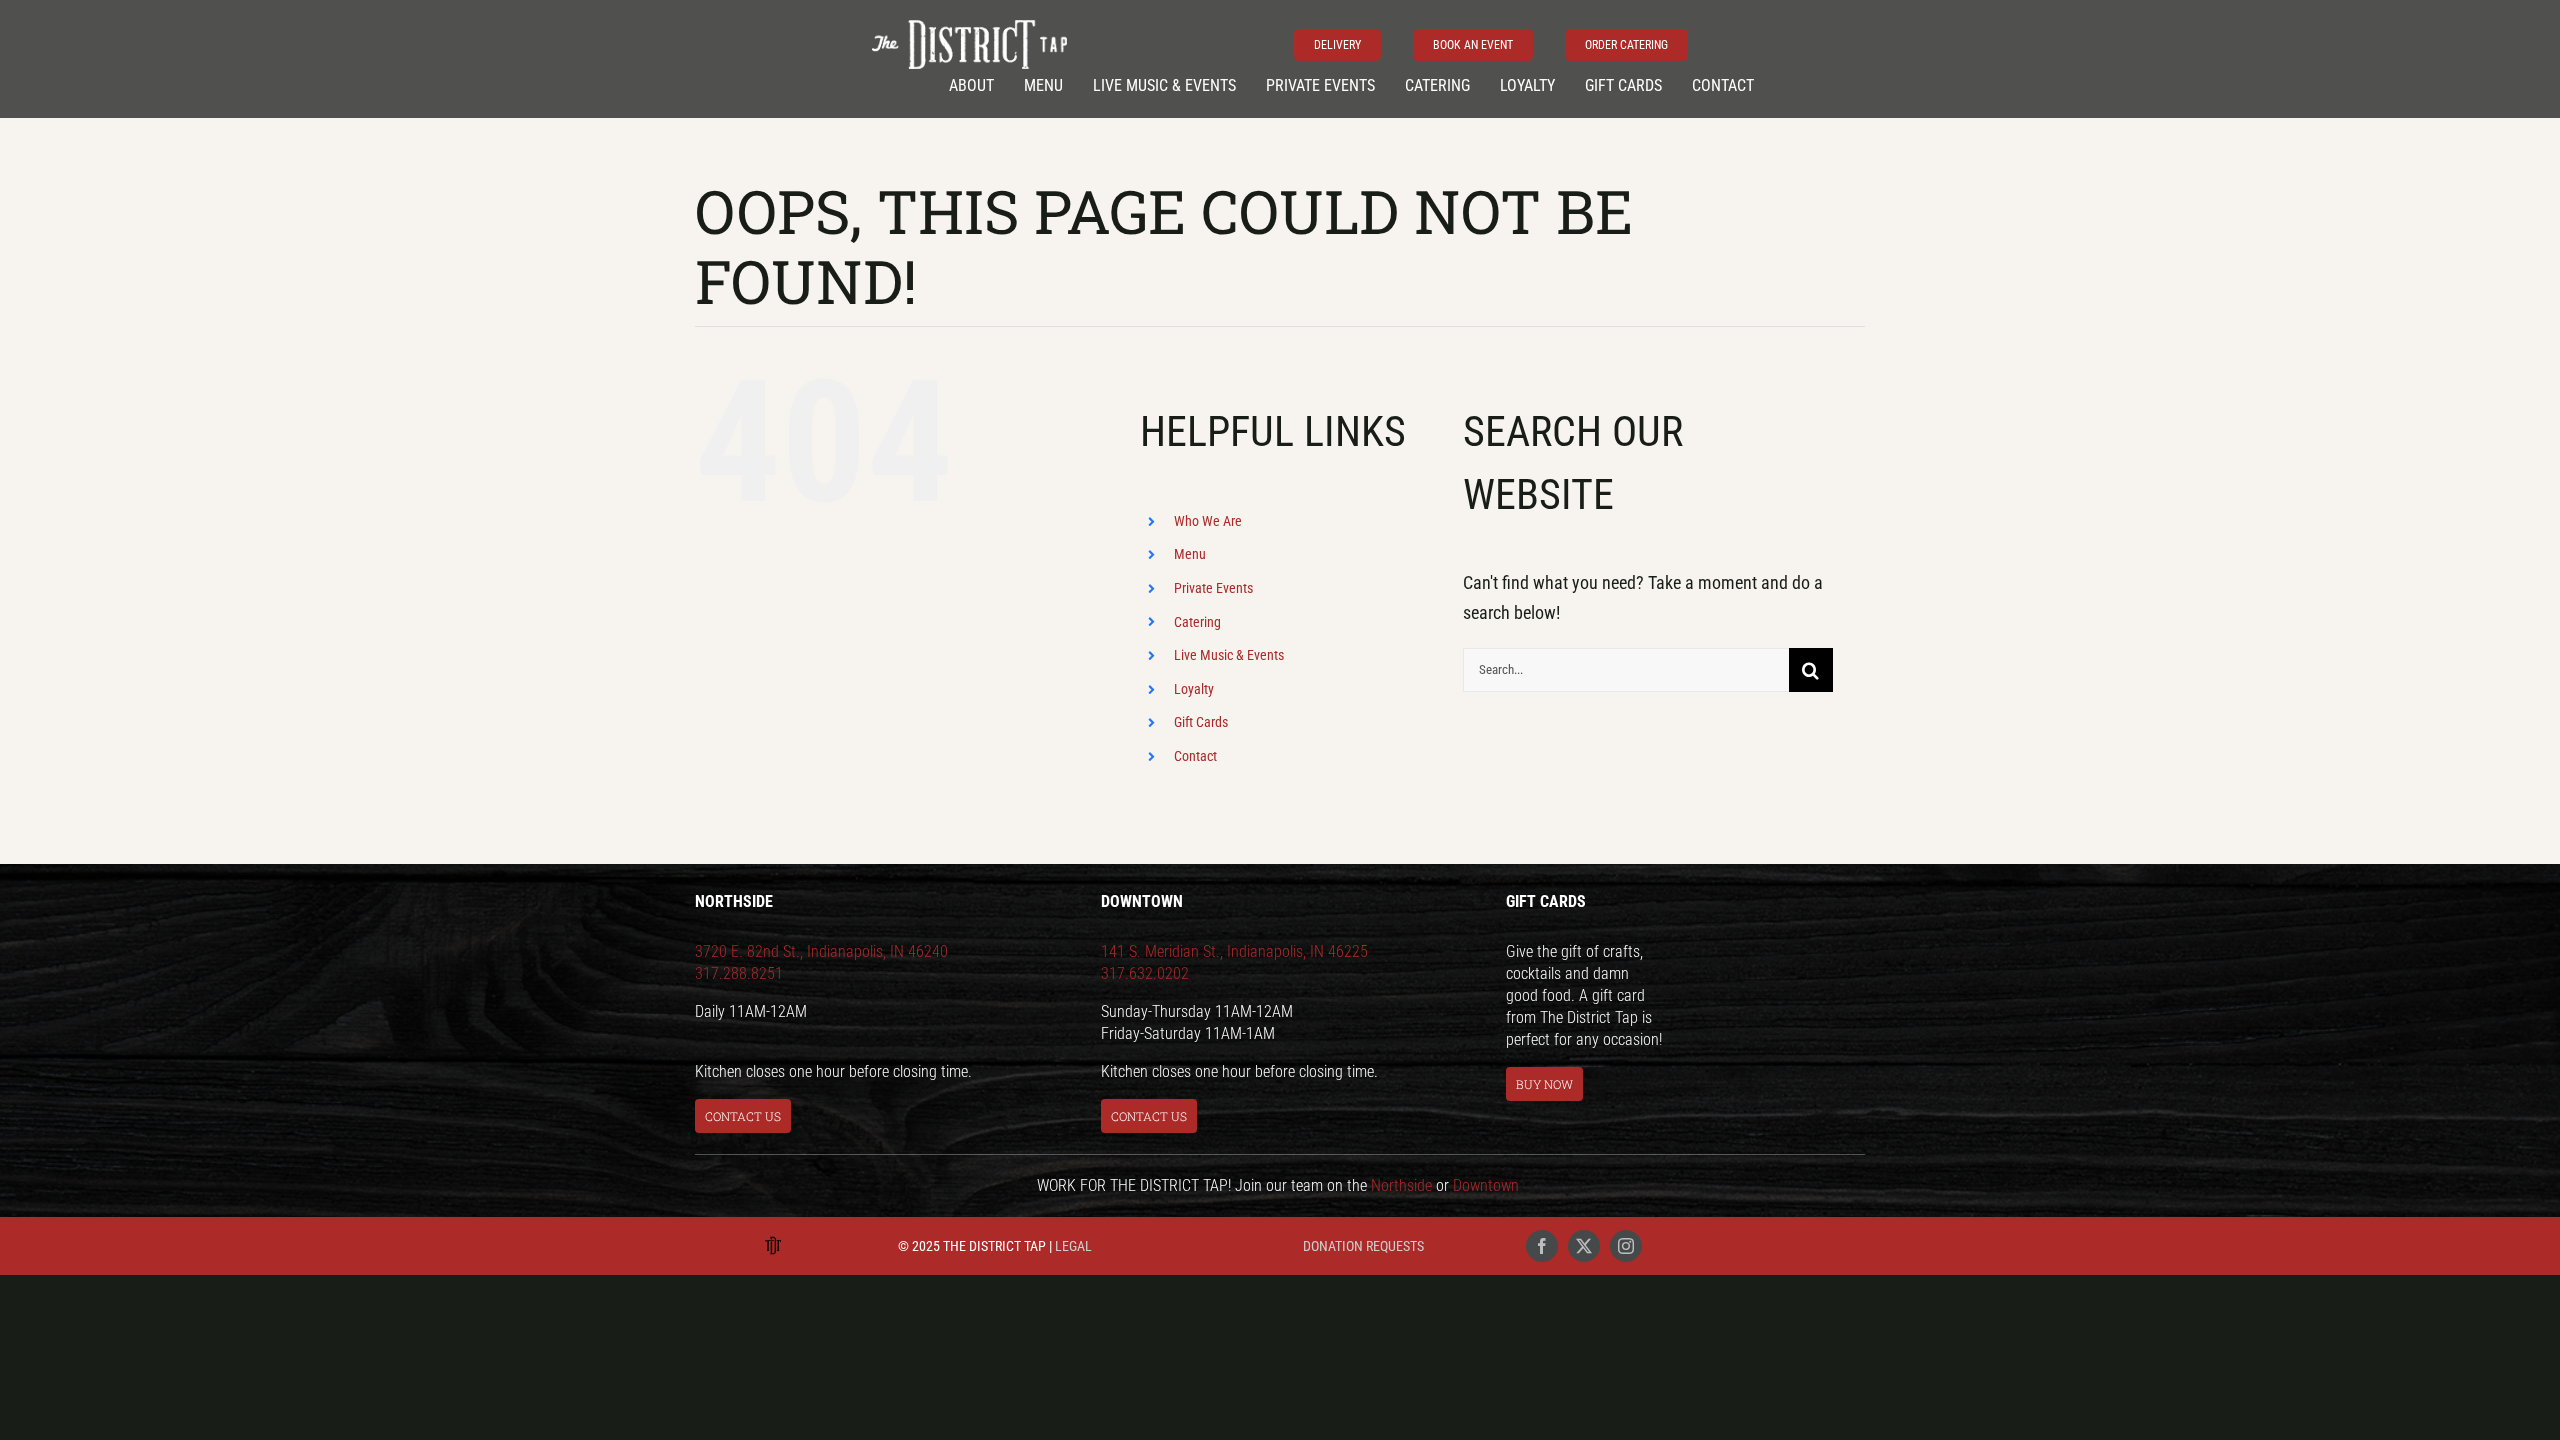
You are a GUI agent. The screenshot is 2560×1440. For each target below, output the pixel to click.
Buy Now (1544, 1084)
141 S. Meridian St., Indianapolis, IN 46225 (1234, 951)
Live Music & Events (1229, 655)
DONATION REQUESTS (1363, 1246)
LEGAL (1073, 1246)
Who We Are (1208, 521)
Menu (1190, 554)
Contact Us (743, 1116)
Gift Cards (1201, 722)
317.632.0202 (1145, 973)
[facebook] (1542, 1246)
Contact (1195, 756)
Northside (1401, 1185)
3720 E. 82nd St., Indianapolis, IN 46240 (821, 951)
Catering (1197, 622)
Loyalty (1194, 689)
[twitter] (1584, 1246)
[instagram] (1626, 1246)
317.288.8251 (739, 973)
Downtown (1486, 1185)
